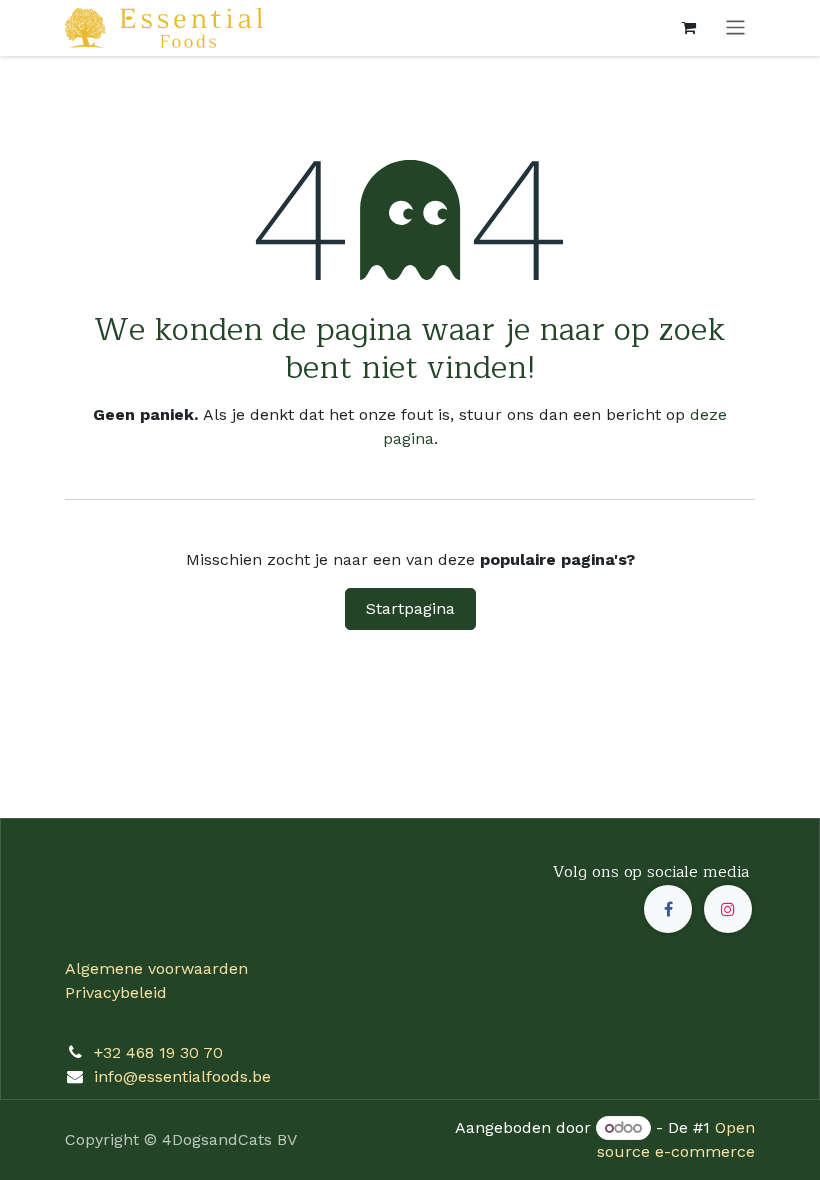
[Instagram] (728, 909)
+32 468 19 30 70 (158, 1052)
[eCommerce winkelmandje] (689, 28)
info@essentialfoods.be (182, 1076)
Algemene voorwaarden (156, 968)
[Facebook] (668, 909)
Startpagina (410, 608)
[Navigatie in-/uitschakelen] (735, 28)
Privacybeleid (116, 992)
